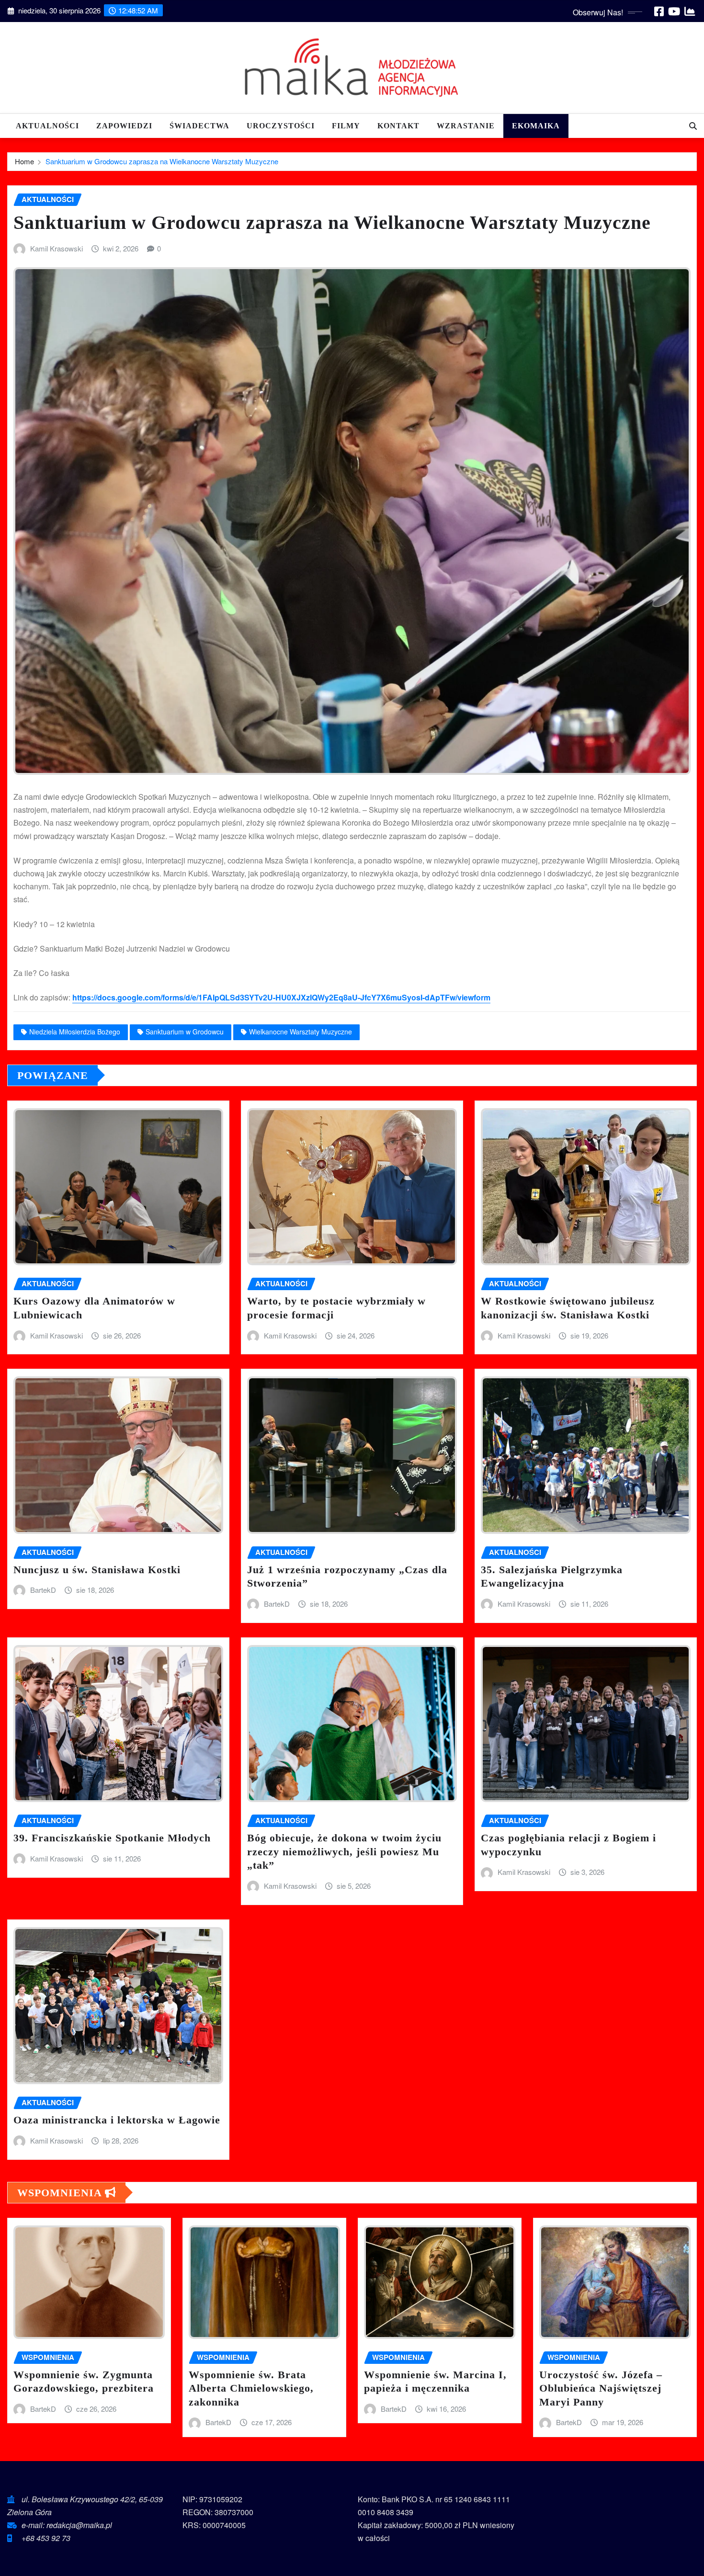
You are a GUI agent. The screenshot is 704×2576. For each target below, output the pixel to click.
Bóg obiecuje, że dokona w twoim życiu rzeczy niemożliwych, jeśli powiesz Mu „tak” (344, 1851)
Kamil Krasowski (57, 248)
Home (24, 161)
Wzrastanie (466, 126)
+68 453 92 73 (46, 2538)
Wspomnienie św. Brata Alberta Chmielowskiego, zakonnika (251, 2388)
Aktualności (47, 126)
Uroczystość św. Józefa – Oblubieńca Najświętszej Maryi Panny (601, 2388)
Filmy (346, 126)
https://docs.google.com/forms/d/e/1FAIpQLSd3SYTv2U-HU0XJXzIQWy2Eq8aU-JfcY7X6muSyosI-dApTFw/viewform (281, 997)
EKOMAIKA (536, 126)
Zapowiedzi (124, 126)
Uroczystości (281, 126)
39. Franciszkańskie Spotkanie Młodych (112, 1838)
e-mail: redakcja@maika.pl (67, 2525)
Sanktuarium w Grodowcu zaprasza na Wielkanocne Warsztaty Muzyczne (162, 161)
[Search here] (693, 126)
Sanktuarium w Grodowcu (185, 1032)
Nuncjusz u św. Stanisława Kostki (97, 1570)
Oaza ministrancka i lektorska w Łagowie (117, 2120)
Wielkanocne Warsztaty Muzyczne (301, 1032)
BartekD (43, 1590)
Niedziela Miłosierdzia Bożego (75, 1032)
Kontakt (398, 126)
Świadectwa (199, 126)
